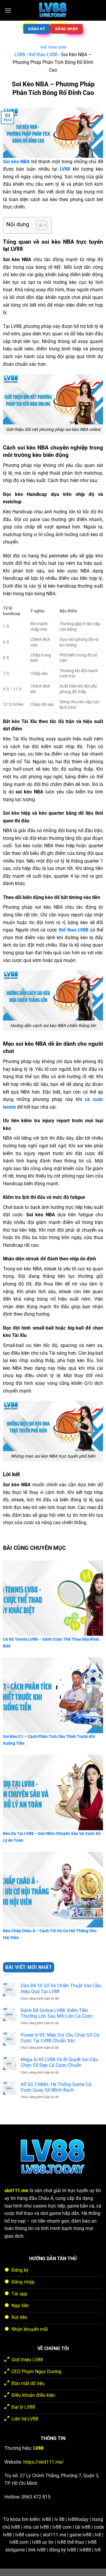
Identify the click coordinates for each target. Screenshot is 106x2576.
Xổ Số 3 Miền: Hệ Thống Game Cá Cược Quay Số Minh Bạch (56, 2087)
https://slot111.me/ (44, 2462)
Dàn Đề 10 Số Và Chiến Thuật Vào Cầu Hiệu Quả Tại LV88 (61, 1988)
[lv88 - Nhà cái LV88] (53, 10)
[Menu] (8, 10)
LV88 (20, 55)
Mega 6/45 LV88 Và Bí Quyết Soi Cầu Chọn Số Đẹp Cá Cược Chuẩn (59, 2062)
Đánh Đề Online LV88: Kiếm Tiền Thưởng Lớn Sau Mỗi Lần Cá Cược (57, 2013)
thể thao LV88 (53, 47)
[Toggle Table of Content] (39, 225)
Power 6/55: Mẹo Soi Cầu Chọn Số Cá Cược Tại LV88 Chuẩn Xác (60, 2038)
